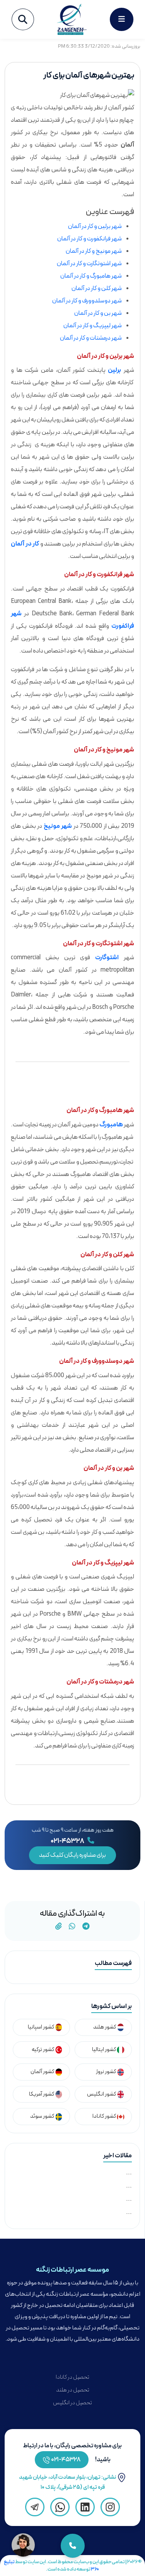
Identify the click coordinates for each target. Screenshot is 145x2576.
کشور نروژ (106, 2072)
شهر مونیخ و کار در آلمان (94, 251)
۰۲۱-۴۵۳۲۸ (68, 1841)
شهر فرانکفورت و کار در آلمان (90, 239)
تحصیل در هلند (73, 2390)
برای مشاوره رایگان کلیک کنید (72, 1855)
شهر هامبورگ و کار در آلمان (91, 276)
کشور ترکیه (43, 2050)
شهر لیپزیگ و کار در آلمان (93, 326)
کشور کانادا (105, 2116)
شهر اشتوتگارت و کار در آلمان (89, 264)
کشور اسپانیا (41, 2027)
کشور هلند (105, 2027)
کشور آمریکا (42, 2094)
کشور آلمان (43, 2072)
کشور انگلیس (102, 2094)
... (129, 2173)
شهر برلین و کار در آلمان (95, 226)
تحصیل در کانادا (72, 2377)
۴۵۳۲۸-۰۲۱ (66, 2460)
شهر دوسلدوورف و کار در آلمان (87, 301)
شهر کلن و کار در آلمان (97, 288)
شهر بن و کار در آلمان (98, 313)
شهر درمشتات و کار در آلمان (91, 338)
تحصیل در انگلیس (72, 2403)
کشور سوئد (43, 2116)
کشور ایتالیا (104, 2050)
